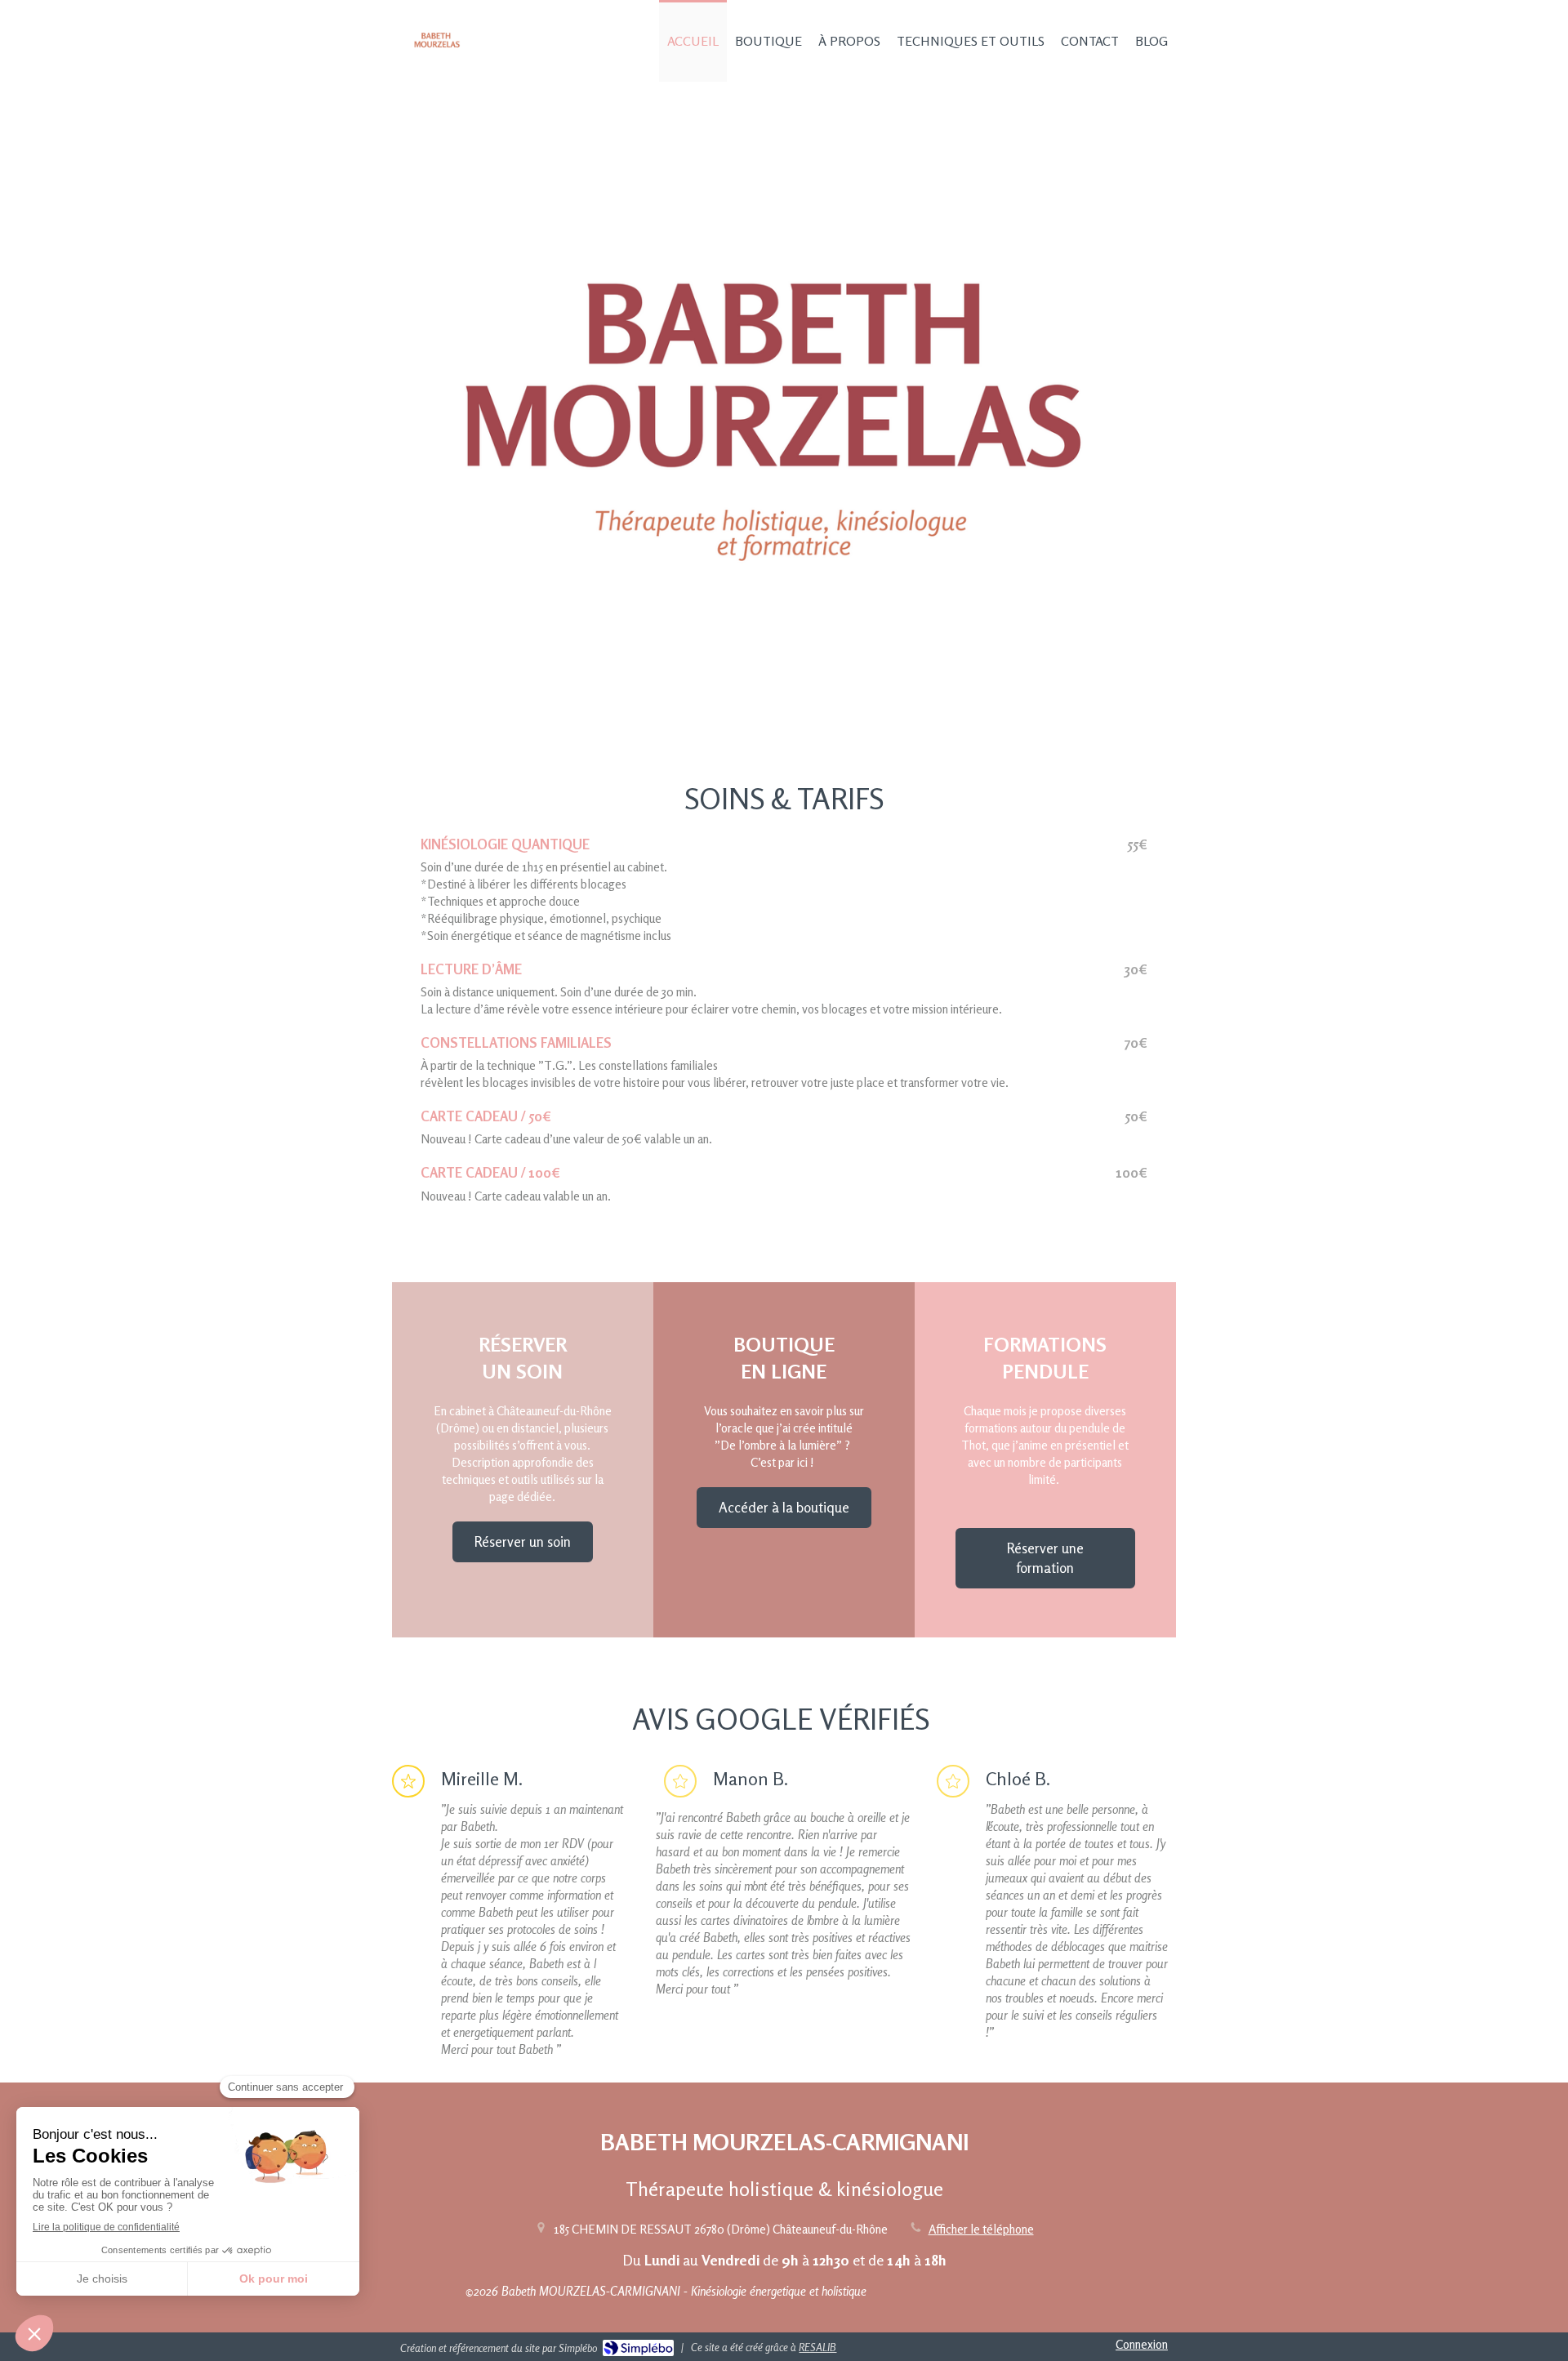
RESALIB (817, 2347)
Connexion (1142, 2344)
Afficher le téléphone (981, 2229)
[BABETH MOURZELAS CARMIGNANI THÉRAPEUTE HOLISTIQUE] (437, 62)
